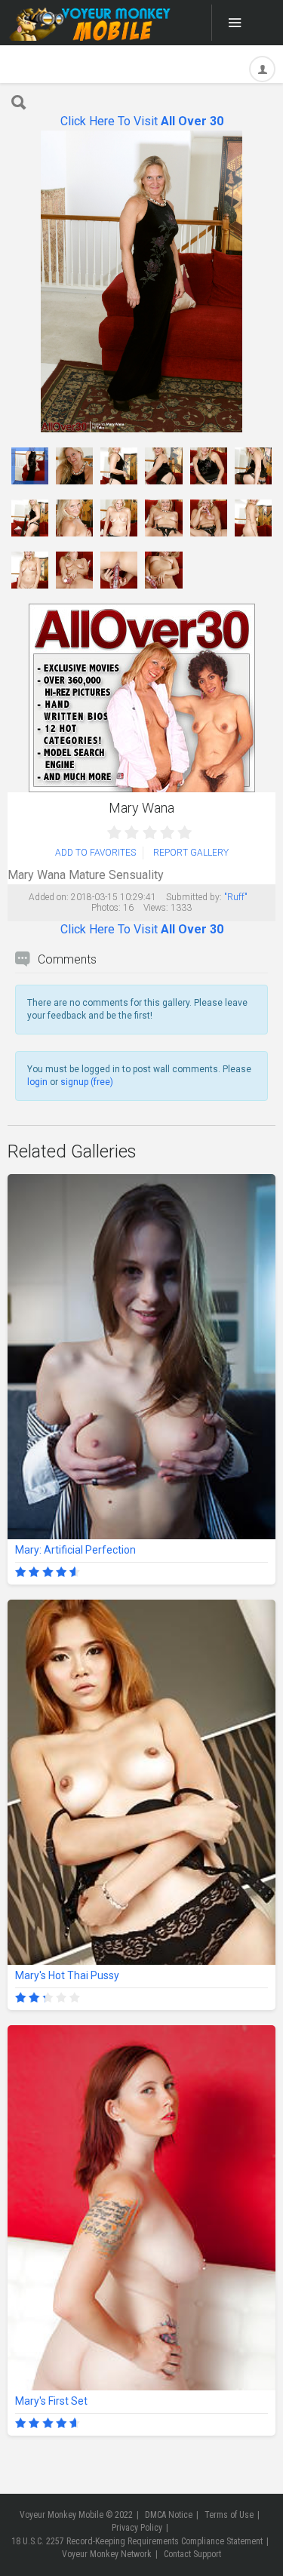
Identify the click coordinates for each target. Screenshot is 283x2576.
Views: (156, 908)
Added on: (49, 897)
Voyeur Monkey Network (107, 2554)
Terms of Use (229, 2515)
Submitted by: (194, 897)
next (262, 282)
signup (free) (87, 1082)
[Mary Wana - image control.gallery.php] (30, 466)
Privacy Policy (137, 2528)
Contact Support (192, 2554)
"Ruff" (236, 897)
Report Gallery (191, 853)
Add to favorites (95, 853)
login (37, 1082)
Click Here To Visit (142, 121)
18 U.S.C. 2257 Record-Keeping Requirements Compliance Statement (137, 2541)
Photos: (106, 908)
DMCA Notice (169, 2515)
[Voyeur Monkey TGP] (89, 23)
